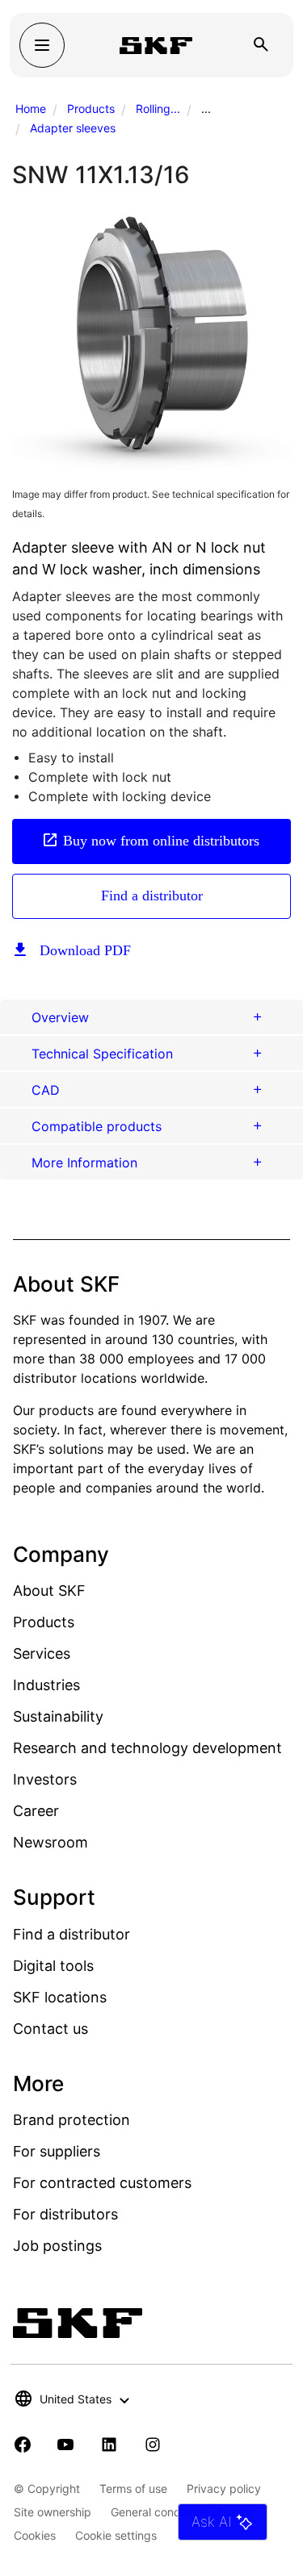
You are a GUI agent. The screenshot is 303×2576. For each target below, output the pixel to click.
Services (42, 1653)
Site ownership (53, 2512)
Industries (46, 1685)
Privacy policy (224, 2488)
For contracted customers (102, 2183)
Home (31, 109)
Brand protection (72, 2120)
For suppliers (57, 2151)
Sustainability (58, 1716)
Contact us (50, 2029)
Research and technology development (147, 1748)
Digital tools (53, 1966)
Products (91, 109)
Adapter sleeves (73, 128)
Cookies (35, 2535)
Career (36, 1811)
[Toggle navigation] (42, 45)
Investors (45, 1779)
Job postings (57, 2246)
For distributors (65, 2214)
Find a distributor (152, 896)
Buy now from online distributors (161, 841)
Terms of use (133, 2488)
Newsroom (50, 1842)
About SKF (49, 1591)
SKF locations (60, 1997)
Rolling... (158, 109)
